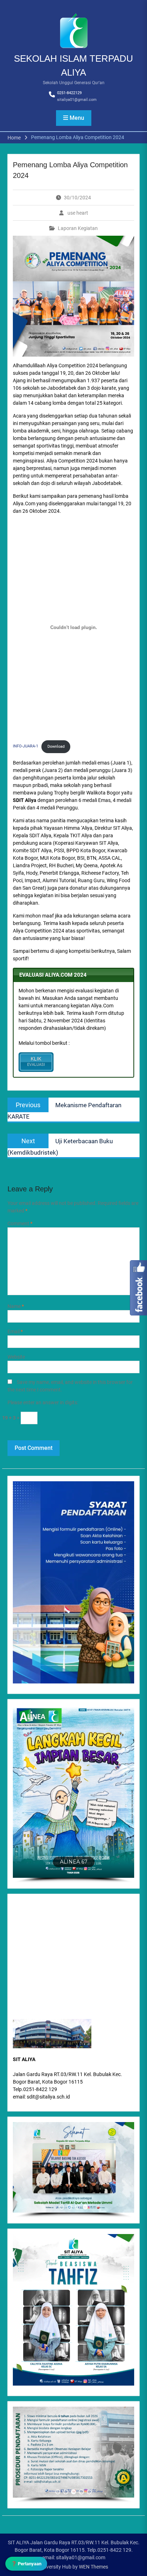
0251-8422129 (69, 93)
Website (16, 1357)
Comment (20, 1223)
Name (16, 1306)
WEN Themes (93, 2567)
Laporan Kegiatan (78, 228)
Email (15, 1332)
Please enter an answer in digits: (43, 1402)
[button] (73, 1791)
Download (56, 747)
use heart (78, 213)
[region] (73, 2170)
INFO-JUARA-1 (26, 747)
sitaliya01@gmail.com (77, 100)
